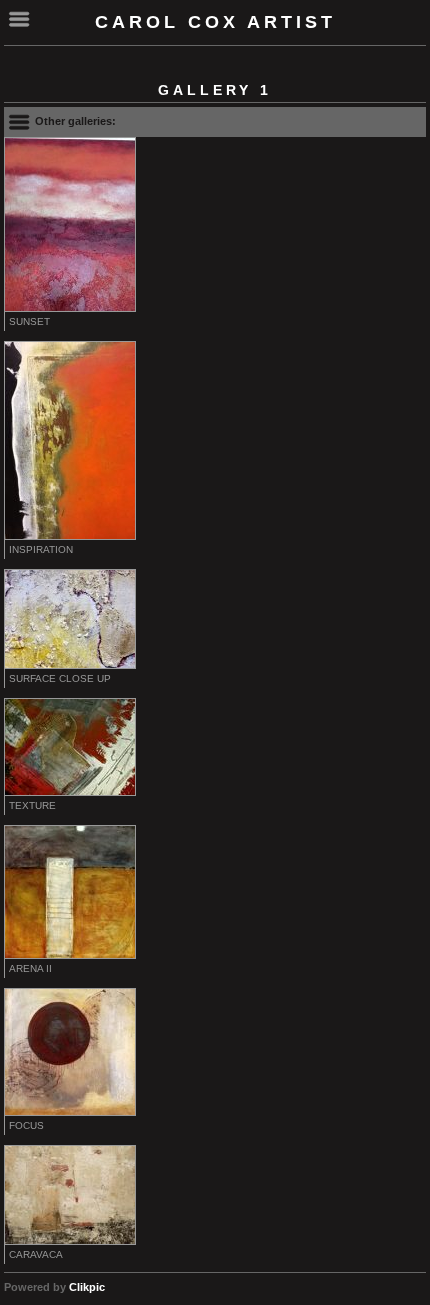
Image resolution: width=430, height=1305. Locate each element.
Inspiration (41, 549)
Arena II (30, 968)
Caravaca (36, 1254)
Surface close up (60, 678)
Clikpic (87, 1287)
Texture (32, 805)
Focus (26, 1125)
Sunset (29, 321)
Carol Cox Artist (215, 22)
